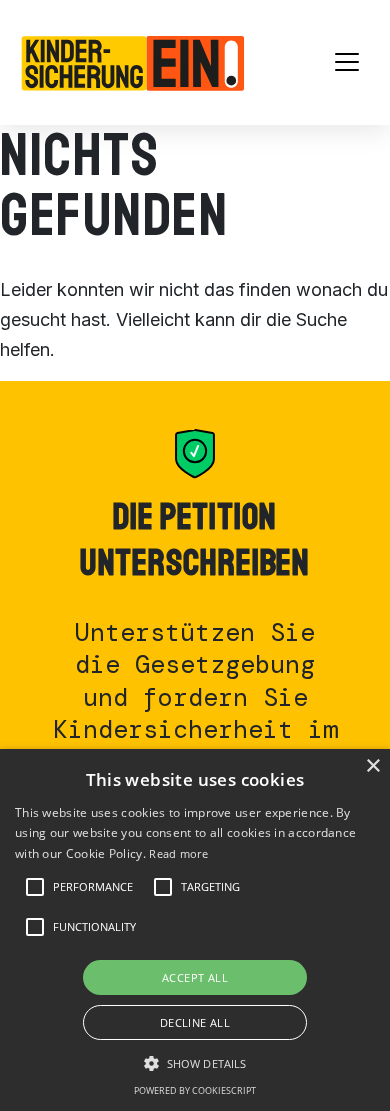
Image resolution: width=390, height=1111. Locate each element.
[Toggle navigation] (347, 62)
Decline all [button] (195, 1022)
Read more (178, 853)
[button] (93, 887)
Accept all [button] (195, 977)
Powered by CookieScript (195, 1090)
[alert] (195, 930)
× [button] (372, 766)
